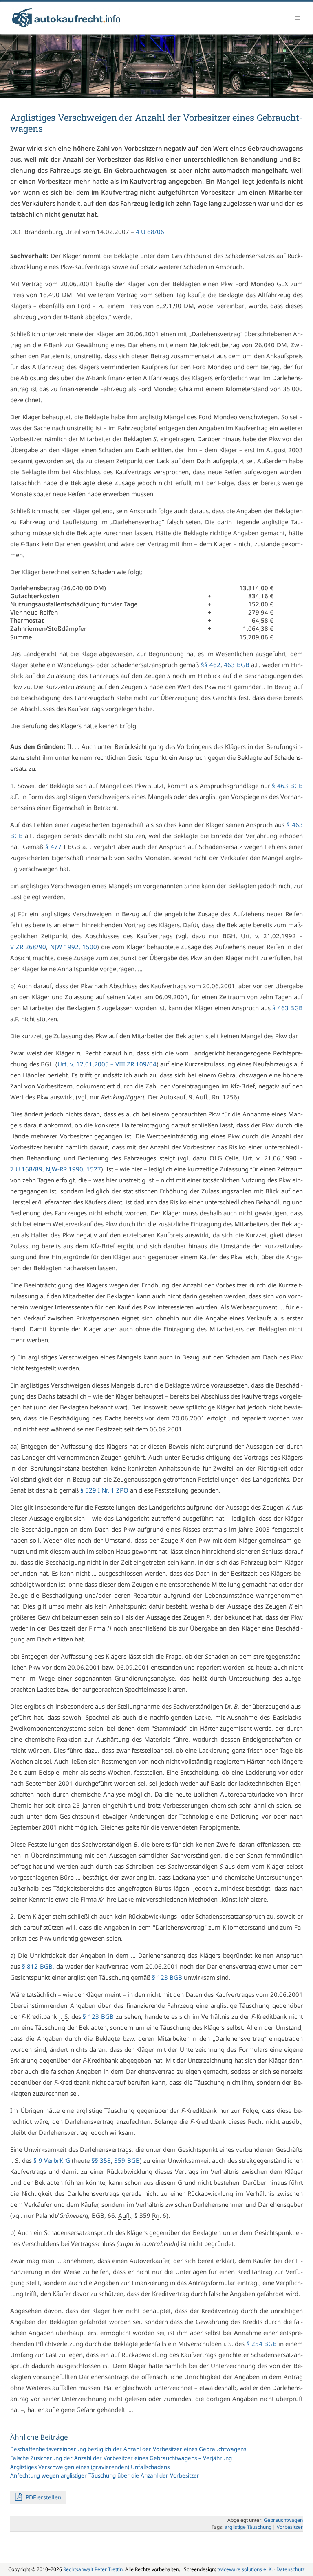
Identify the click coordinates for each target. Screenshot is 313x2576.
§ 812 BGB (37, 1966)
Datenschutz (291, 2569)
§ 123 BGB (167, 1977)
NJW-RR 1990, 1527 (73, 1169)
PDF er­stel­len (43, 2497)
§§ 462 (211, 665)
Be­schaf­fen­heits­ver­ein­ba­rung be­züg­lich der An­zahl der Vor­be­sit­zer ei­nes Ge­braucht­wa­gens (128, 2449)
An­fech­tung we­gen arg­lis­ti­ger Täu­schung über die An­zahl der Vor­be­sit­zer (105, 2475)
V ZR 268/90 (28, 947)
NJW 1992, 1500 (74, 947)
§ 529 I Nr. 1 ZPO (104, 1490)
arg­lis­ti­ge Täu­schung (248, 2527)
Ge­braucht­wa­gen (283, 2520)
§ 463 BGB (287, 786)
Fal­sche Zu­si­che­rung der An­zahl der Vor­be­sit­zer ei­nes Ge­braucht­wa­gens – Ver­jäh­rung (121, 2458)
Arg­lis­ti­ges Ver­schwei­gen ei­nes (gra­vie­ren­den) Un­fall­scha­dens (90, 2467)
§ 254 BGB (262, 2344)
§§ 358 (101, 2160)
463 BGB (237, 665)
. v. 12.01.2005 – (107, 1064)
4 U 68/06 (150, 232)
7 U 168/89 (26, 1169)
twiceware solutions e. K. (245, 2569)
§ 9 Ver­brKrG (52, 2160)
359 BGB (127, 2160)
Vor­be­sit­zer (290, 2527)
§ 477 (53, 847)
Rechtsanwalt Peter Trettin (93, 2569)
